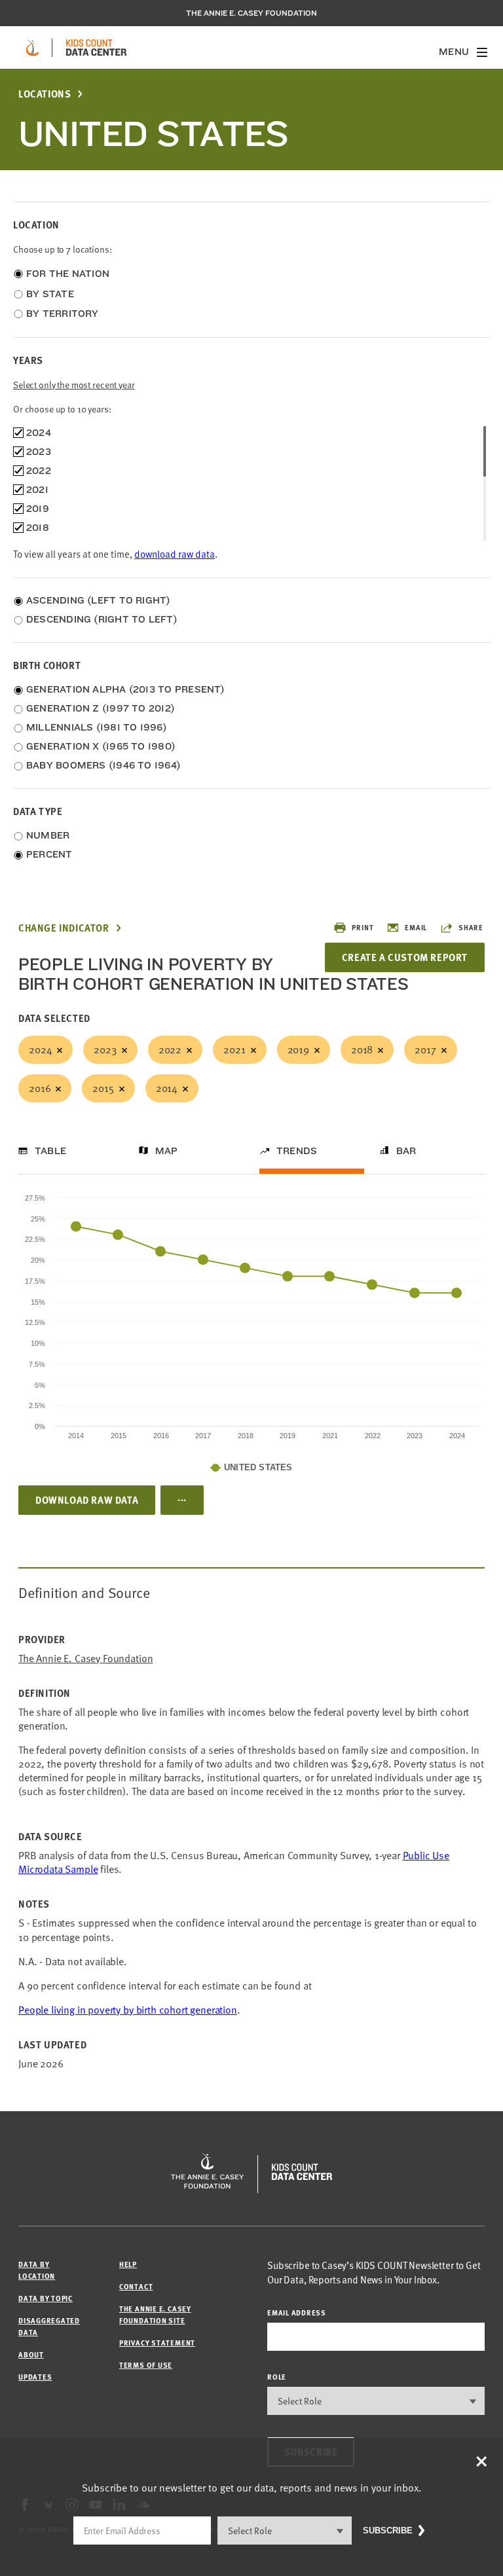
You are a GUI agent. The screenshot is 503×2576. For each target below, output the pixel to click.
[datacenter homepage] (96, 48)
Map (167, 1151)
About (31, 2354)
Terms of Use (146, 2365)
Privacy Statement (157, 2343)
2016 (40, 1088)
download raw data (175, 554)
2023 (105, 1049)
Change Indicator (64, 928)
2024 (40, 1049)
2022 (170, 1049)
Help (128, 2264)
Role (277, 2377)
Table (50, 1151)
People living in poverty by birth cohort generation (128, 2010)
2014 (167, 1088)
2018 (362, 1049)
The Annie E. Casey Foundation (251, 13)
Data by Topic (46, 2298)
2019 (298, 1049)
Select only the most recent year (74, 385)
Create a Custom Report (405, 957)
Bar (406, 1151)
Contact (136, 2286)
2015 (103, 1088)
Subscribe (388, 2531)
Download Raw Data (87, 1500)
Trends (297, 1151)
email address (297, 2313)
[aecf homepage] (32, 48)
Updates (35, 2377)
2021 (234, 1049)
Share (471, 927)
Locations (45, 94)
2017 (425, 1049)
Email (416, 927)
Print (363, 927)
